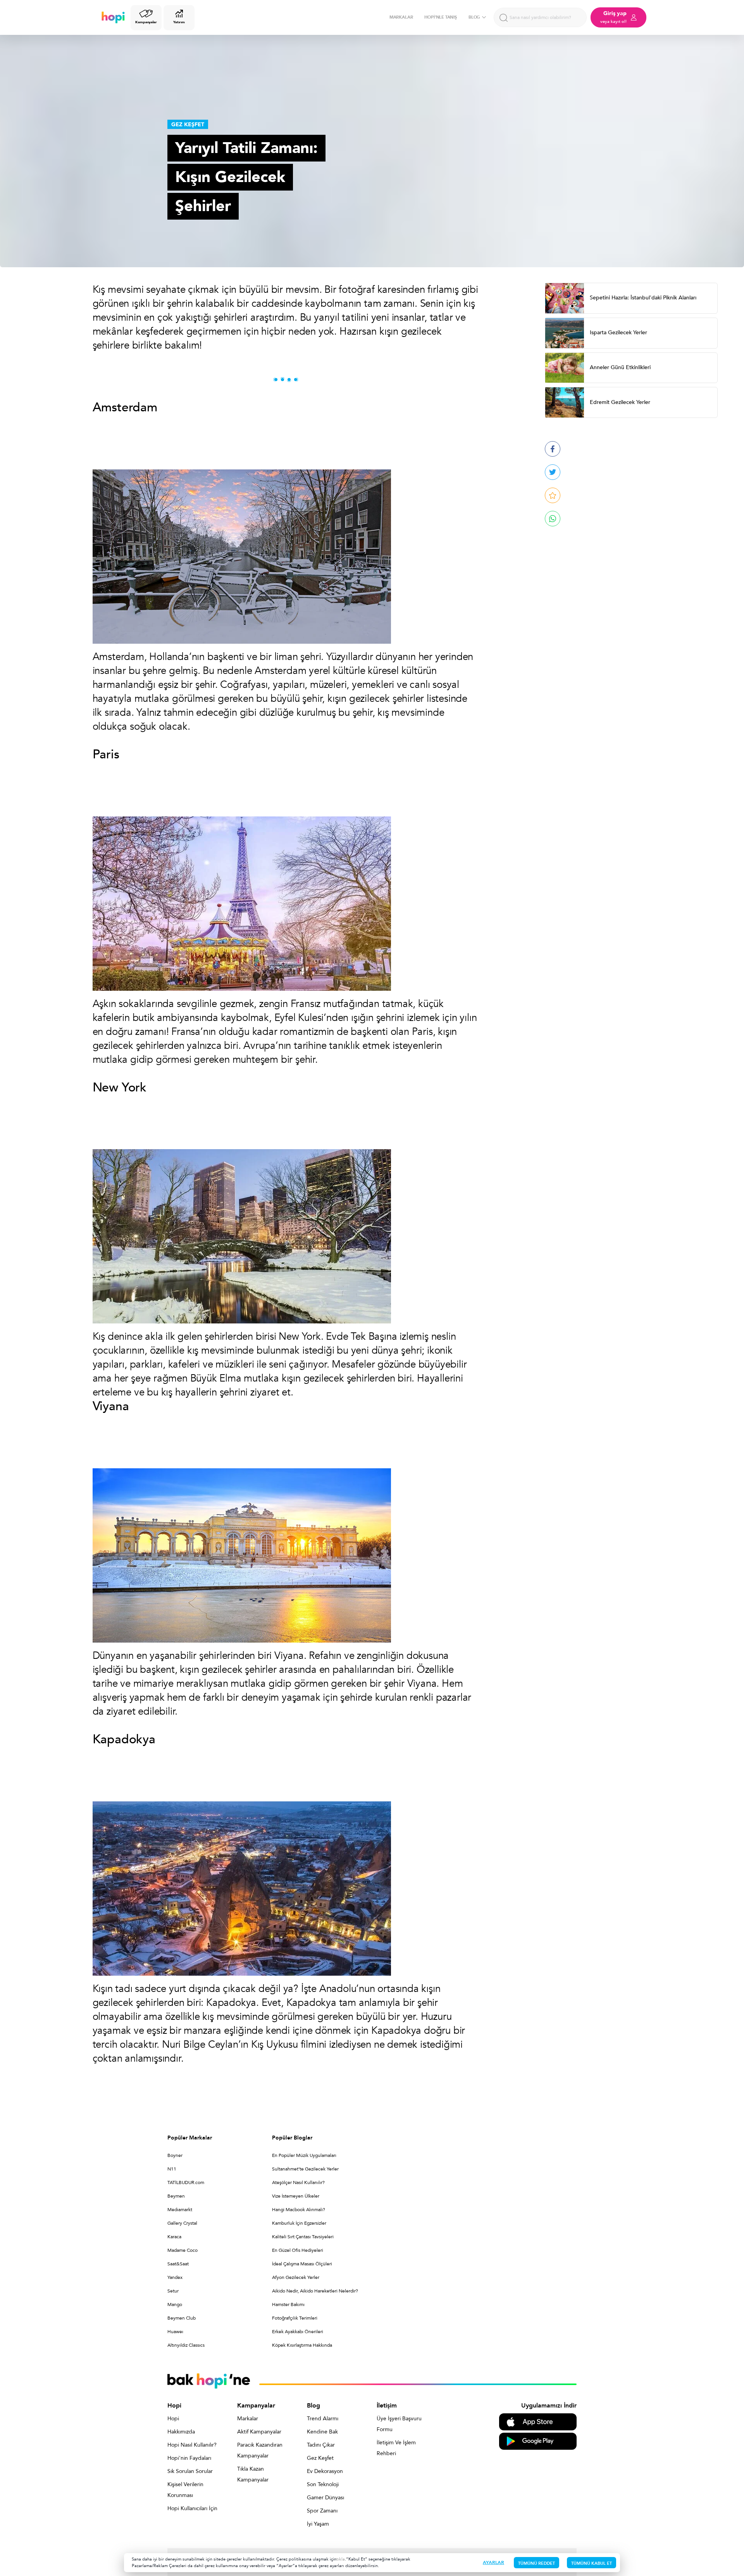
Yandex (175, 2277)
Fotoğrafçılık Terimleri (295, 2318)
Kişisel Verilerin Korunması (185, 2490)
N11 (172, 2169)
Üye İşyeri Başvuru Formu (399, 2424)
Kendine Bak (322, 2432)
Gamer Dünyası (325, 2498)
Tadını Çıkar (321, 2445)
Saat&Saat (178, 2264)
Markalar (248, 2419)
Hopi (173, 2419)
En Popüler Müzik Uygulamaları (304, 2155)
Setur (173, 2291)
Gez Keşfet (320, 2458)
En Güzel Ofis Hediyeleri (298, 2250)
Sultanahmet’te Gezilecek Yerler (305, 2169)
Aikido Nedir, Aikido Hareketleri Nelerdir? (315, 2291)
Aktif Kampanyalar (259, 2432)
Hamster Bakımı (288, 2304)
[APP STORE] (538, 2421)
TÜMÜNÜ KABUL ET (592, 2563)
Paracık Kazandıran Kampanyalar (260, 2450)
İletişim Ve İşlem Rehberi (396, 2448)
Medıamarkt (180, 2210)
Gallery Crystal (182, 2223)
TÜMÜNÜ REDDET (536, 2563)
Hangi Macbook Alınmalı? (299, 2210)
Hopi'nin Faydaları (189, 2458)
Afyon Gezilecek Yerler (296, 2277)
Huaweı (175, 2332)
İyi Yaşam (318, 2524)
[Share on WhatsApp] (553, 519)
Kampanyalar (146, 22)
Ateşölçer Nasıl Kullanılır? (298, 2182)
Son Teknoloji (323, 2484)
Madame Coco (183, 2250)
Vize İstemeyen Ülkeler (296, 2196)
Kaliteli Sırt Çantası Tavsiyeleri (303, 2237)
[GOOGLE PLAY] (538, 2441)
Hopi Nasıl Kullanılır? (192, 2445)
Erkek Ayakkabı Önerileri (298, 2332)
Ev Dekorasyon (325, 2471)
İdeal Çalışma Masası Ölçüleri (302, 2264)
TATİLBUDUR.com (186, 2182)
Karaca (174, 2237)
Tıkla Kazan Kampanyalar (253, 2474)
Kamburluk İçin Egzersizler (299, 2223)
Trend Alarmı (323, 2419)
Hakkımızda (181, 2432)
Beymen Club (182, 2318)
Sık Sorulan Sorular (190, 2471)
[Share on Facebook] (553, 449)
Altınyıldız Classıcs (186, 2345)
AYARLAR (493, 2562)
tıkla (341, 2559)
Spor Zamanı (322, 2511)
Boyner (175, 2155)
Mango (175, 2304)
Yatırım (179, 22)
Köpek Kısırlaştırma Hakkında (302, 2345)
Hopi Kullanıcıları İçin (192, 2508)
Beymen (176, 2196)
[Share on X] (553, 472)
